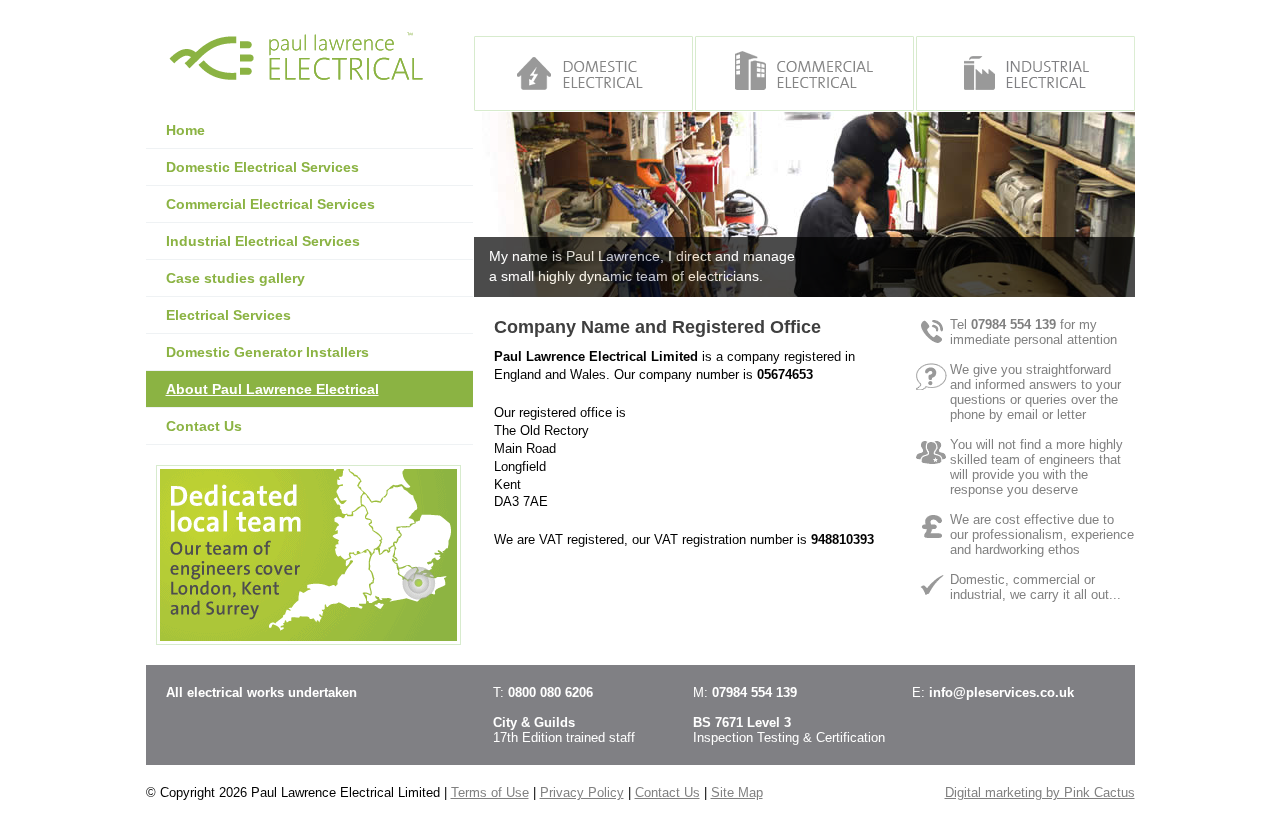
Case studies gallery (235, 278)
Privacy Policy (582, 792)
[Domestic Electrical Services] (583, 73)
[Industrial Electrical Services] (1025, 73)
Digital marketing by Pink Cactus (1040, 792)
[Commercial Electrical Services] (804, 73)
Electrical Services (228, 315)
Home (185, 130)
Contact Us (204, 426)
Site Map (737, 792)
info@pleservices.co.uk (1001, 692)
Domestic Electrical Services (262, 167)
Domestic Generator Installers (267, 352)
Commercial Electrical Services (270, 204)
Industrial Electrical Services (263, 241)
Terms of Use (490, 792)
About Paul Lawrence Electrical (272, 389)
